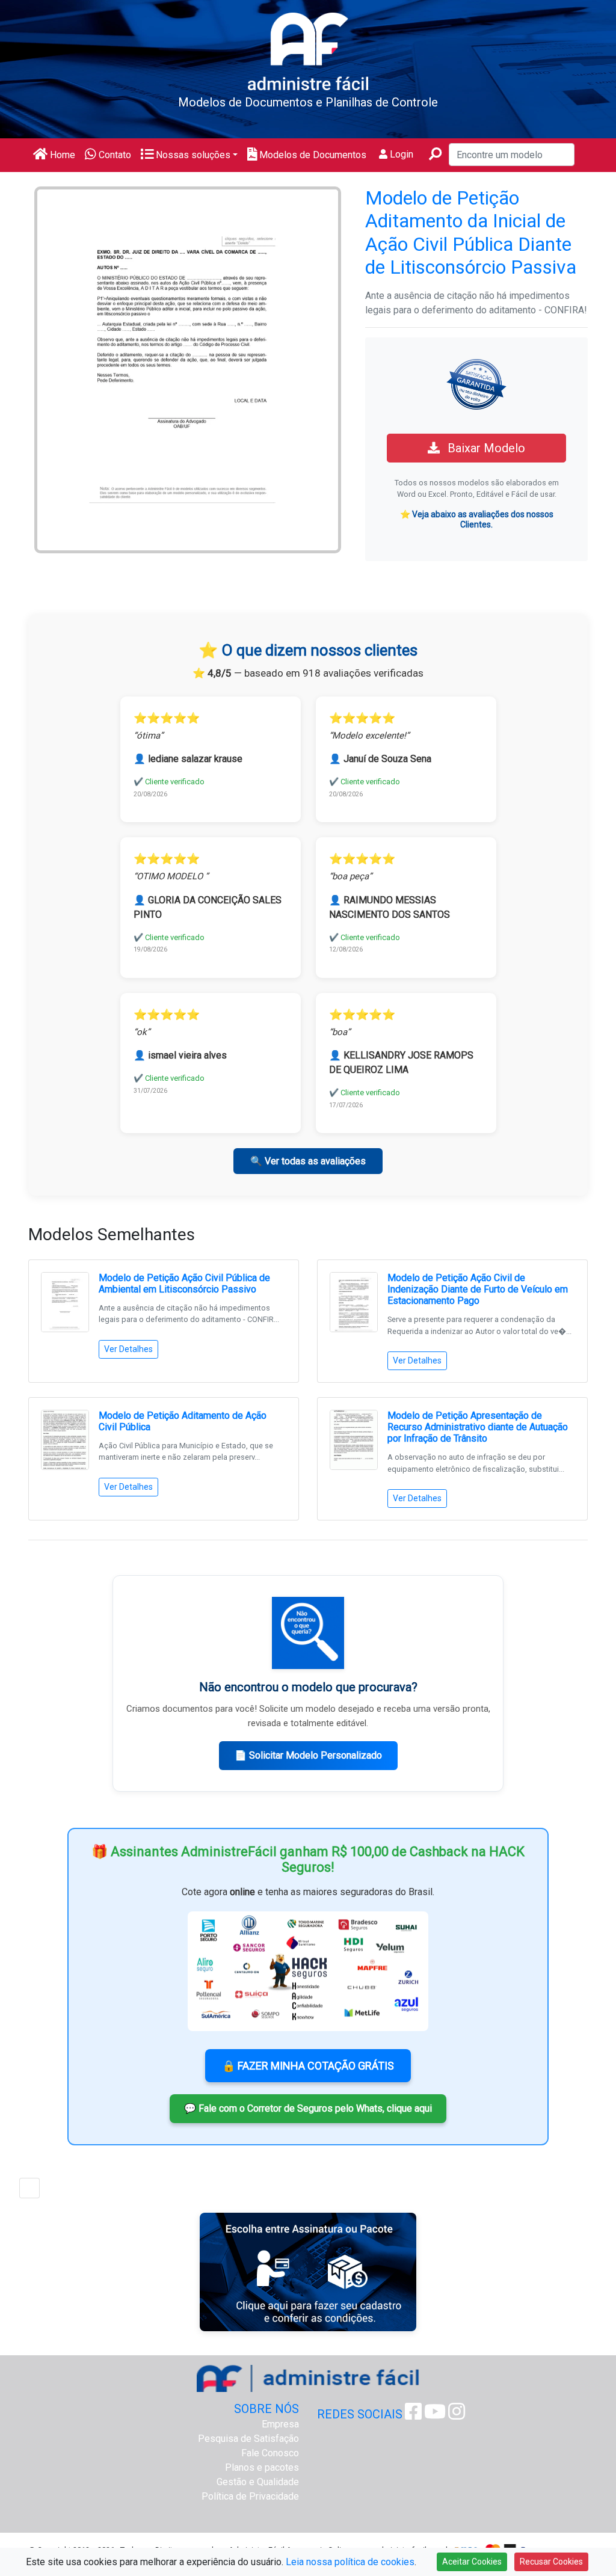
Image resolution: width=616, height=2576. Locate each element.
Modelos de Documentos (312, 155)
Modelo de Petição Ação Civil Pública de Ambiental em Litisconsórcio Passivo (184, 1283)
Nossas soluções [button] (192, 155)
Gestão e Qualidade (258, 2482)
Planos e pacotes (262, 2467)
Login (400, 154)
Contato (114, 155)
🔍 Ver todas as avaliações (308, 1161)
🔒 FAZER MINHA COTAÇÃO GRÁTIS (308, 2066)
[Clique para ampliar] (188, 369)
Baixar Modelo (485, 448)
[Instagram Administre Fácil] (457, 2415)
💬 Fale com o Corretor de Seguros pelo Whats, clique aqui (308, 2108)
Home (61, 155)
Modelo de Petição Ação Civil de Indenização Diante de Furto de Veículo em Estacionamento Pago (478, 1289)
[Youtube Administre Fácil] (435, 2415)
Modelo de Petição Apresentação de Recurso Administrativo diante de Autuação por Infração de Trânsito (478, 1427)
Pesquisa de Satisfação (248, 2439)
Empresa (280, 2424)
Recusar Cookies (551, 2562)
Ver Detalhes (128, 1349)
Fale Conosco (270, 2453)
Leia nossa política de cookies (350, 2562)
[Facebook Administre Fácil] (413, 2415)
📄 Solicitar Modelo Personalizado (308, 1755)
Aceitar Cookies (472, 2562)
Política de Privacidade (250, 2496)
